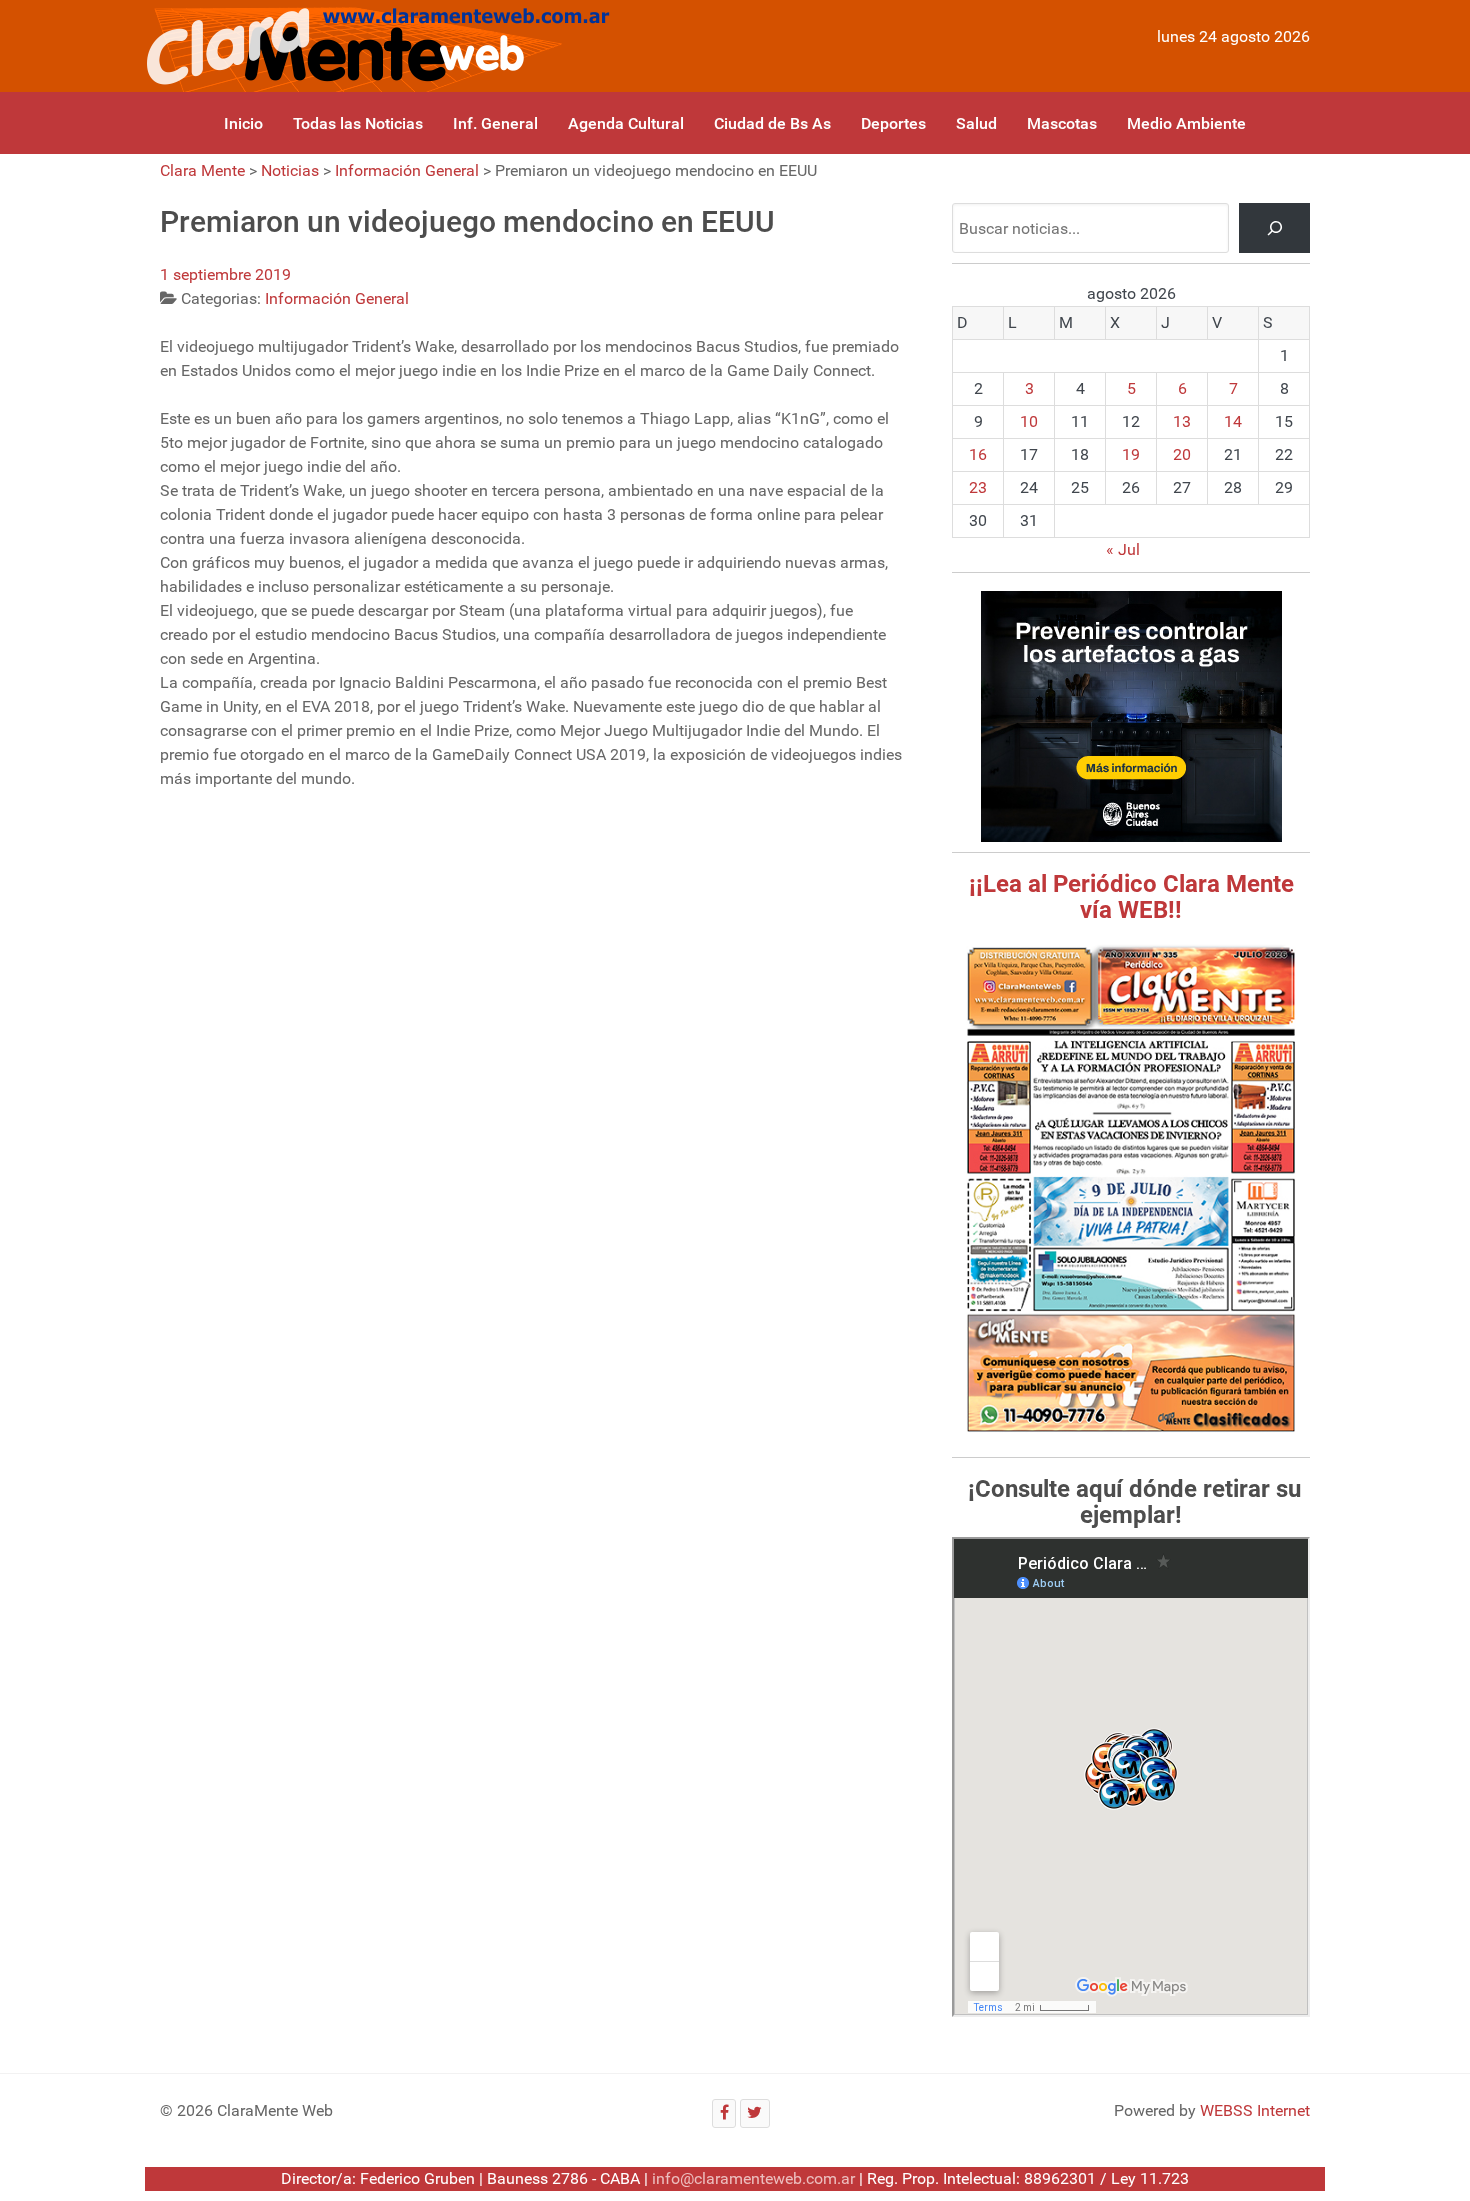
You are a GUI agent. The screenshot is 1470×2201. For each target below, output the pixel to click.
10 (1029, 421)
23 (978, 487)
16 (978, 454)
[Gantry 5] (374, 46)
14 (1233, 421)
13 (1182, 421)
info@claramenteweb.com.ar (753, 2178)
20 (1182, 454)
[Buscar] (1274, 227)
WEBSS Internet (1255, 2110)
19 (1131, 454)
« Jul (1123, 549)
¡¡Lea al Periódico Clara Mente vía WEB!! (1131, 897)
